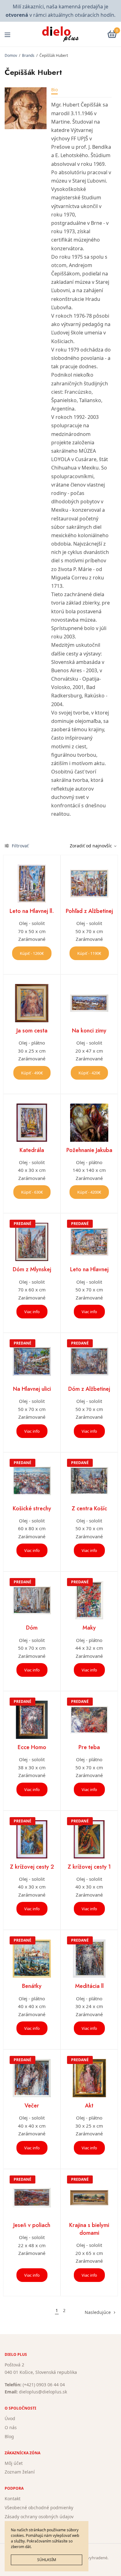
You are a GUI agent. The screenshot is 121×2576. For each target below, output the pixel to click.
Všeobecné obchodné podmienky (39, 2508)
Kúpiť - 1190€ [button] (89, 953)
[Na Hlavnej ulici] (32, 1361)
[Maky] (89, 1600)
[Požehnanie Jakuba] (89, 1123)
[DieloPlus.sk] (61, 34)
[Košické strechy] (32, 1481)
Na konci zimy (89, 1031)
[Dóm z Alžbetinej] (89, 1361)
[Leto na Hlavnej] (89, 1242)
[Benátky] (32, 1959)
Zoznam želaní (20, 2472)
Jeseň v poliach (32, 2225)
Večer (32, 2106)
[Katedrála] (32, 1123)
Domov (11, 55)
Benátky (32, 1986)
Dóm (32, 1628)
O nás (11, 2427)
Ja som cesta (32, 1031)
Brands (28, 55)
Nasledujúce (98, 2312)
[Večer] (32, 2078)
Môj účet (14, 2463)
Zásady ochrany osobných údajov (39, 2517)
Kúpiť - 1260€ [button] (32, 953)
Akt (89, 2106)
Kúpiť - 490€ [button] (32, 1073)
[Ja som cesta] (32, 1003)
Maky (89, 1628)
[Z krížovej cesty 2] (32, 1839)
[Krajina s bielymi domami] (89, 2198)
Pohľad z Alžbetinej (89, 911)
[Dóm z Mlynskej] (32, 1242)
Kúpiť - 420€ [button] (89, 1073)
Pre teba (89, 1747)
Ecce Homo (32, 1747)
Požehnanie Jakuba (89, 1150)
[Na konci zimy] (89, 1003)
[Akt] (89, 2078)
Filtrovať (20, 846)
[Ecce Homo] (32, 1720)
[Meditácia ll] (89, 1959)
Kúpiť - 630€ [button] (32, 1192)
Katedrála (32, 1150)
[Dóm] (32, 1600)
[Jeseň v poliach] (32, 2198)
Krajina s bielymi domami (89, 2229)
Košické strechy (32, 1508)
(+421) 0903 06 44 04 (44, 2384)
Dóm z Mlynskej (32, 1269)
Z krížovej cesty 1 (89, 1867)
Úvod (10, 2418)
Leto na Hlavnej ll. (32, 911)
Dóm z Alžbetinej (89, 1389)
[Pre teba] (89, 1720)
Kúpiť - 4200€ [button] (89, 1192)
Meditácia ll (89, 1986)
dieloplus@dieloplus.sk (43, 2392)
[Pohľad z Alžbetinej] (89, 884)
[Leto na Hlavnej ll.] (32, 884)
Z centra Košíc (89, 1508)
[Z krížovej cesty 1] (89, 1839)
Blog (9, 2436)
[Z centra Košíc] (89, 1481)
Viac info (32, 1312)
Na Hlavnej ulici (32, 1389)
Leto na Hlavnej (89, 1269)
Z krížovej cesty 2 (32, 1867)
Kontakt (13, 2499)
